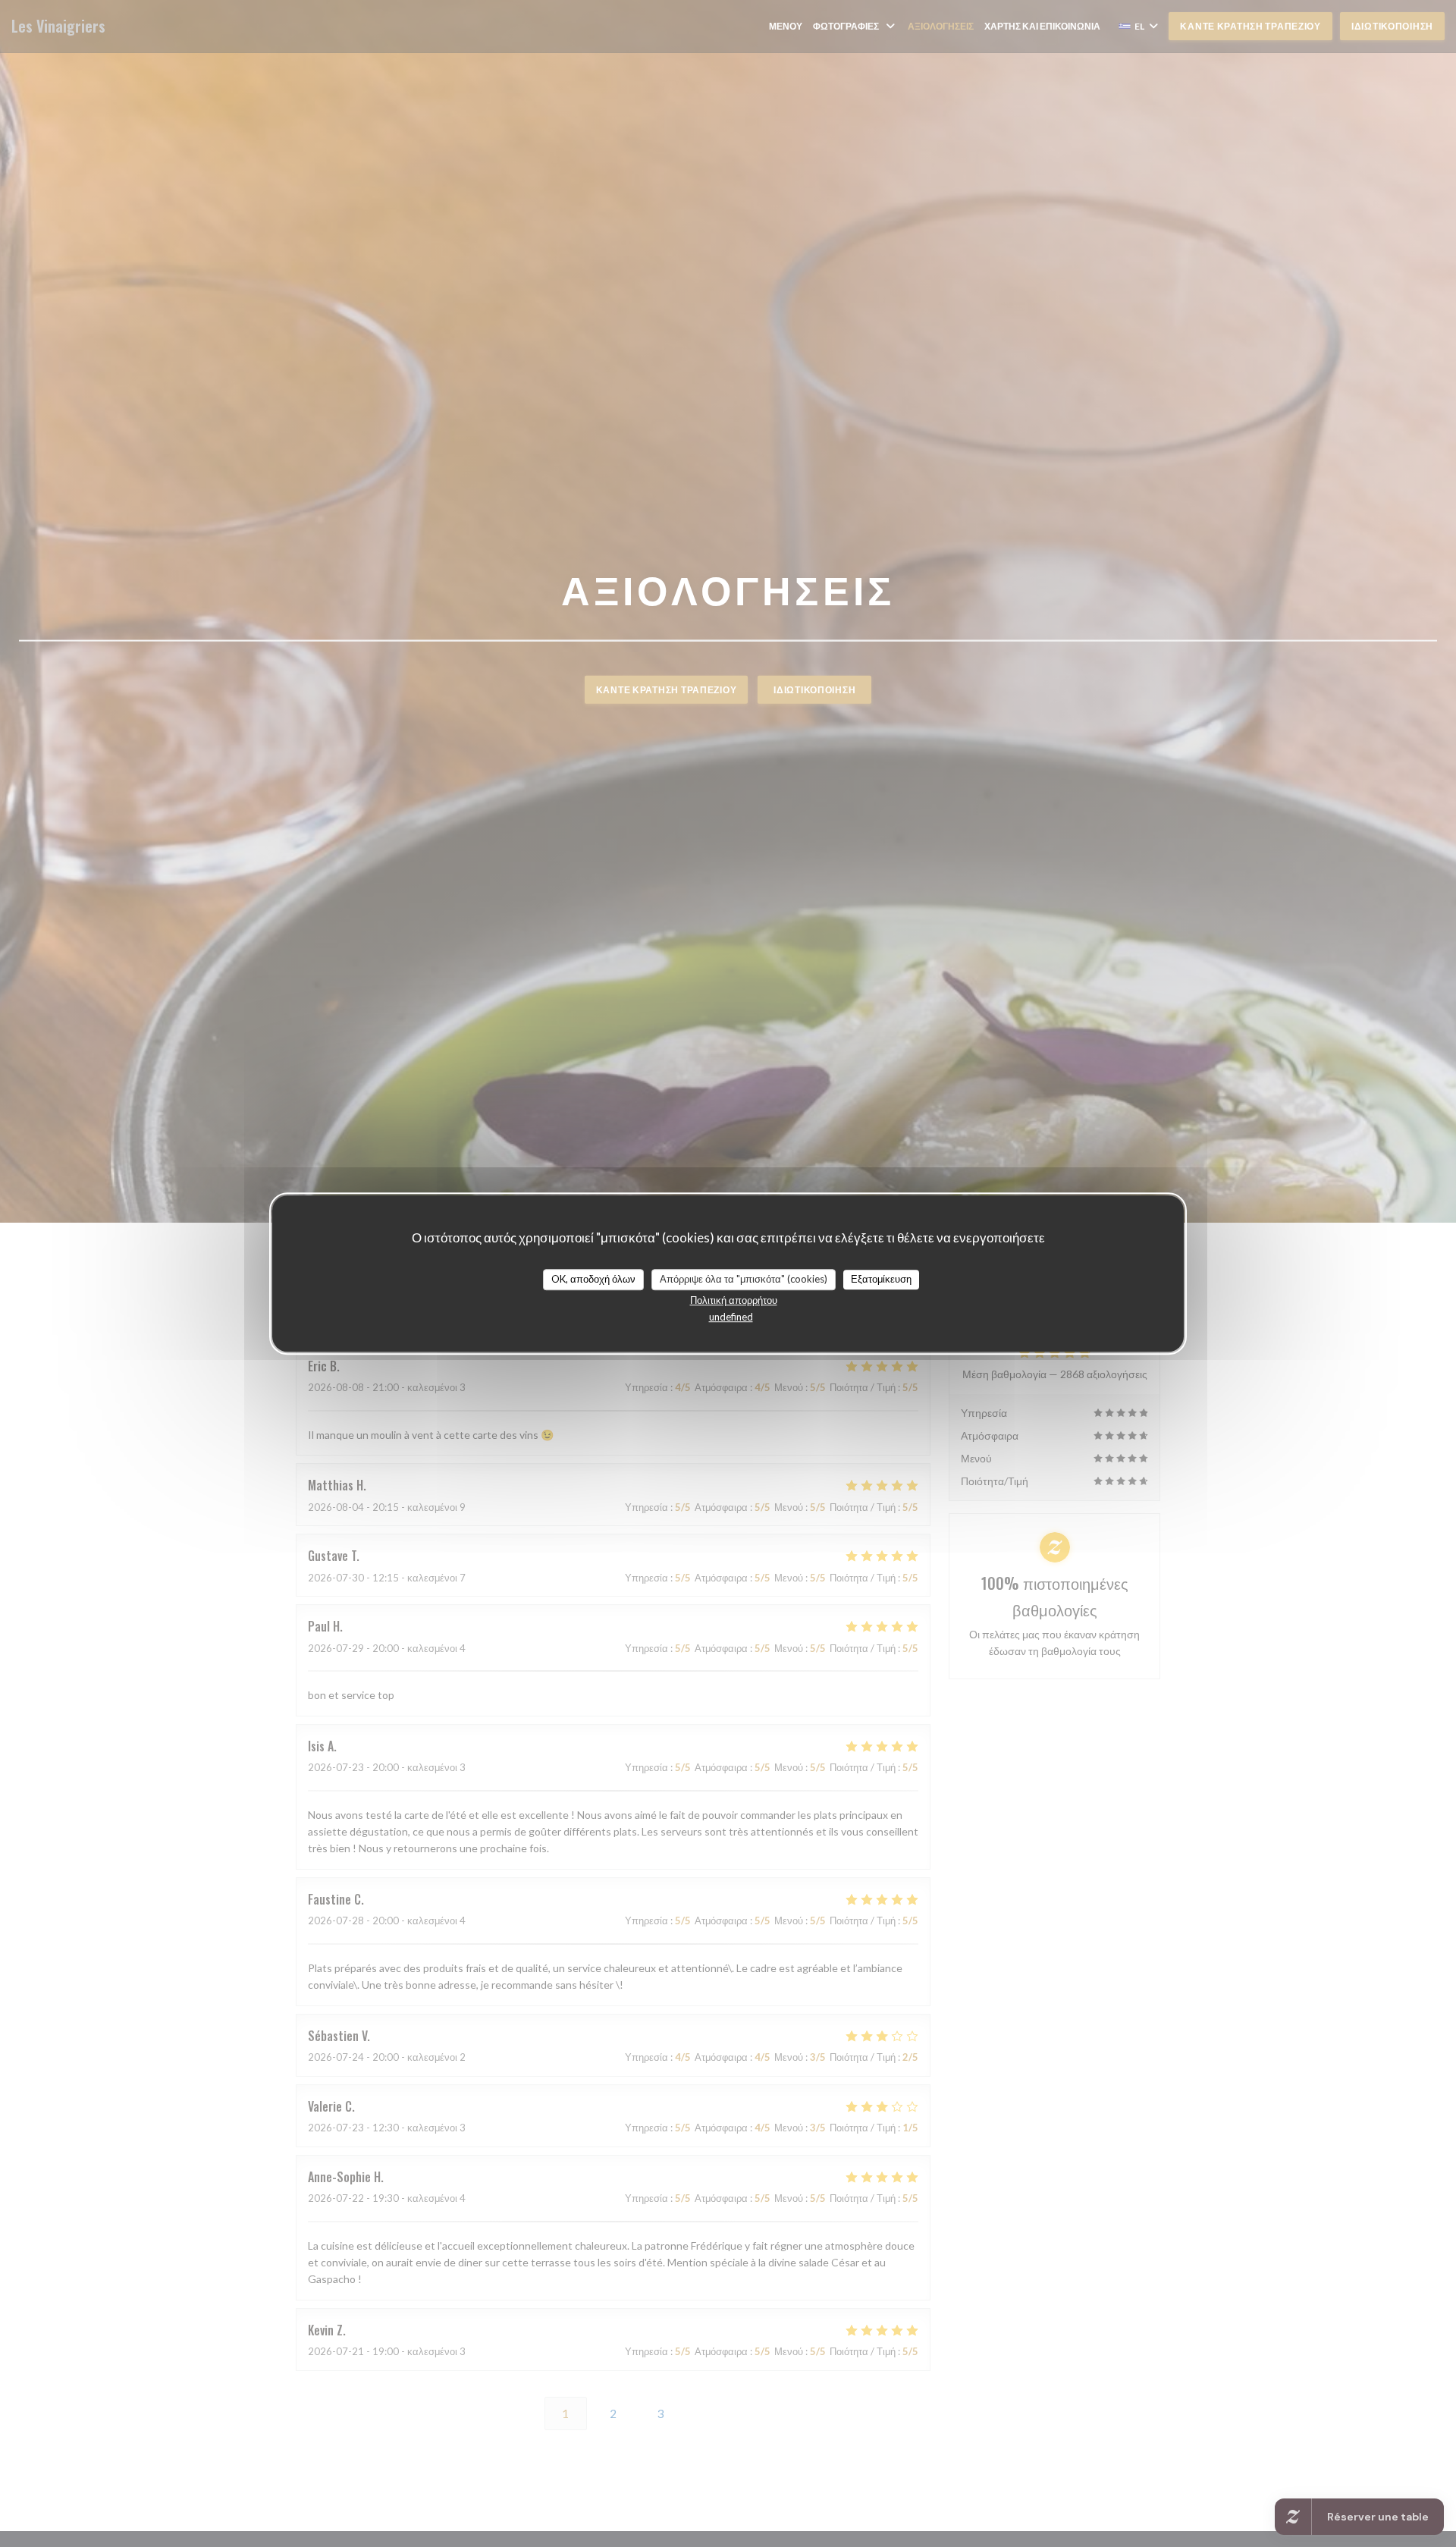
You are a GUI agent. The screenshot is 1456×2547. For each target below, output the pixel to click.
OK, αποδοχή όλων (593, 1279)
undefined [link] (731, 1317)
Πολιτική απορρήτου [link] (734, 1300)
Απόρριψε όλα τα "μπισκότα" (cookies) (744, 1279)
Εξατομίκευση (881, 1279)
